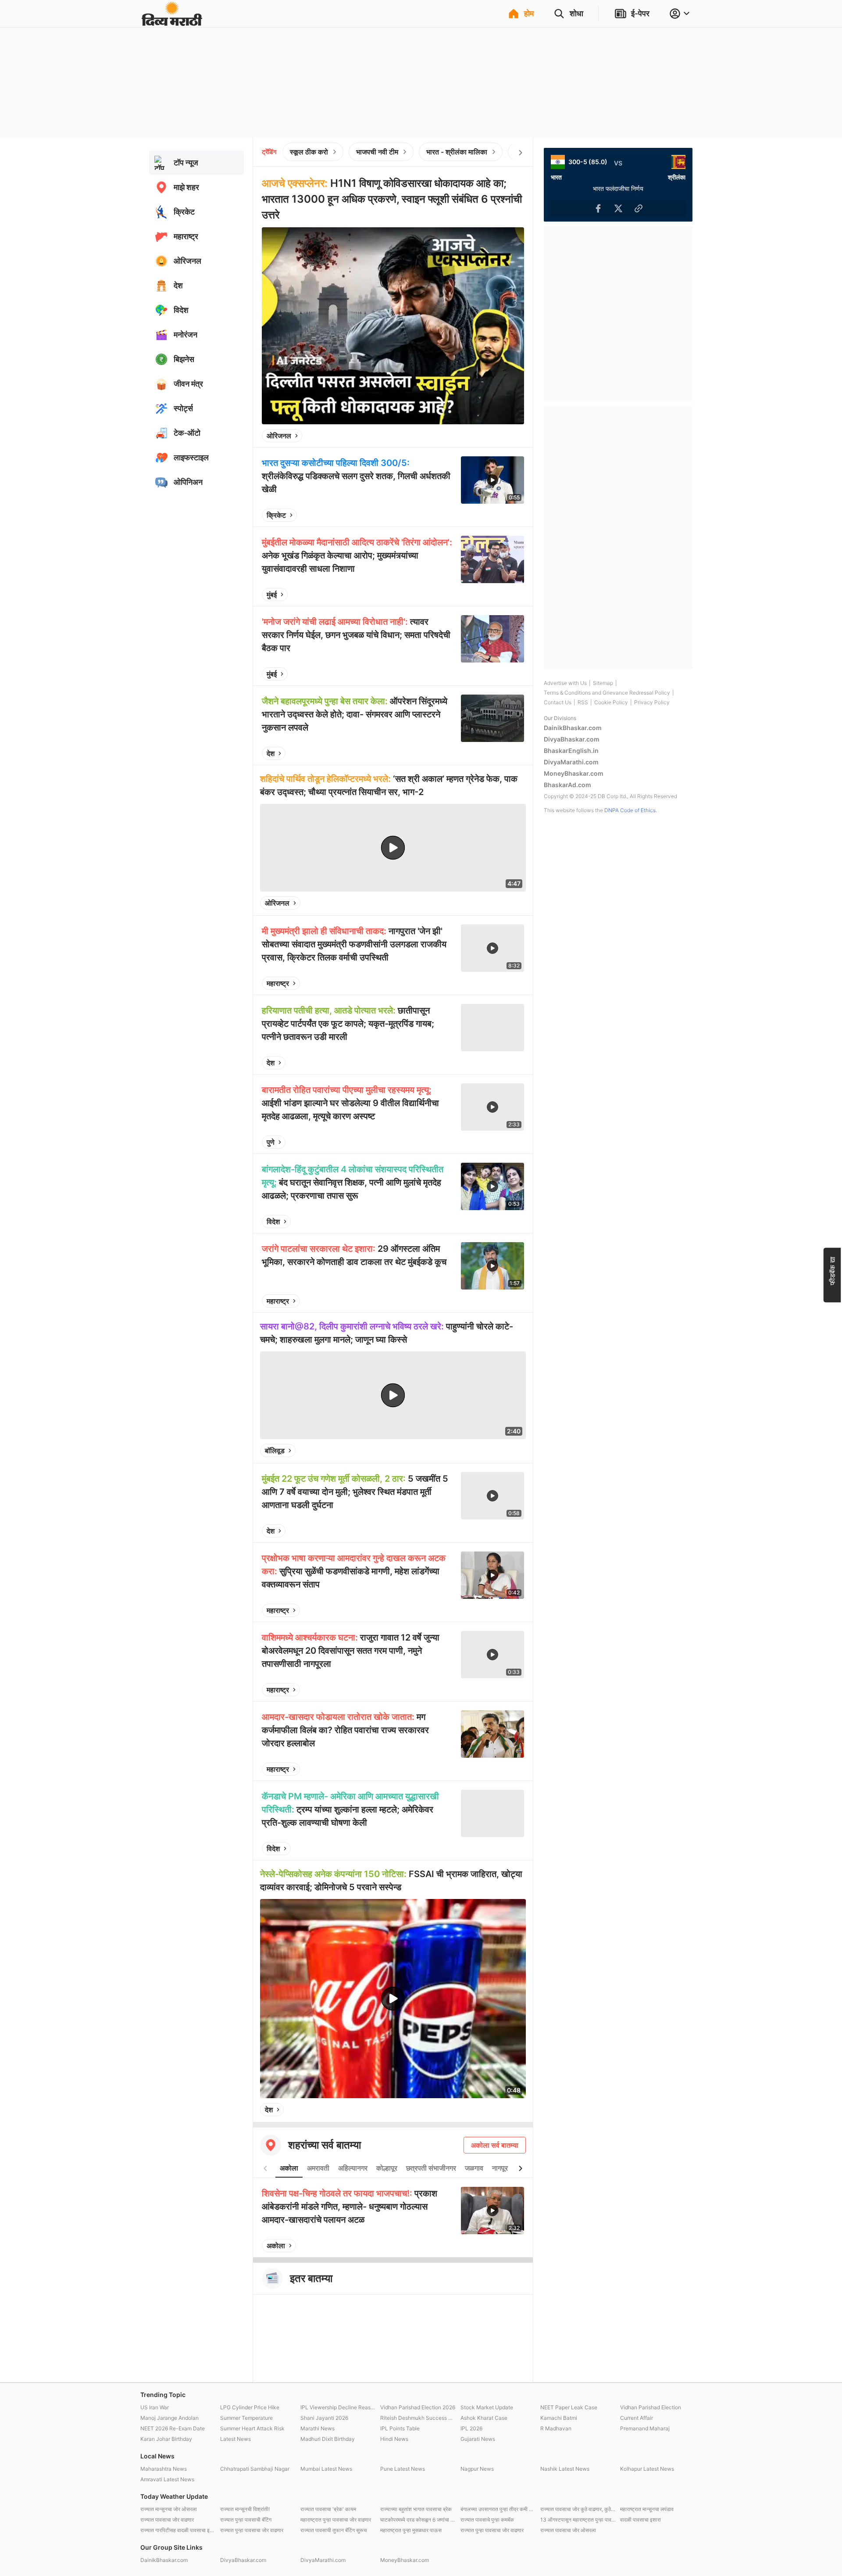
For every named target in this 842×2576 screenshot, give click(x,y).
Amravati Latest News (167, 2479)
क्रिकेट (276, 515)
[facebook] (474, 436)
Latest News (235, 2439)
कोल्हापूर (387, 2168)
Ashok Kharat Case (484, 2418)
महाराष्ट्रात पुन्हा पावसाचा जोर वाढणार (336, 2520)
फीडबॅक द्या (832, 1270)
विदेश (273, 1222)
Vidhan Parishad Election (651, 2407)
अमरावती (318, 2168)
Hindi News (394, 2439)
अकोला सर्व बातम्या (495, 2145)
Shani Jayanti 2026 (324, 2418)
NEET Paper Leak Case (569, 2407)
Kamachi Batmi (559, 2418)
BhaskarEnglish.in (571, 751)
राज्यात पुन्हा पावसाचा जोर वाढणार (252, 2530)
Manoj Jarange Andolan (169, 2418)
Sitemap (603, 683)
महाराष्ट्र (278, 983)
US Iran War (155, 2407)
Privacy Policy (652, 702)
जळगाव (474, 2168)
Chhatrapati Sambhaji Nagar (255, 2469)
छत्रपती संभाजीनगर (431, 2168)
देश (271, 753)
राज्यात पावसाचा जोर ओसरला (568, 2530)
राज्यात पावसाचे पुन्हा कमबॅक (487, 2520)
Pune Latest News (403, 2469)
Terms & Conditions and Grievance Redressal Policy (607, 693)
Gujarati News (478, 2439)
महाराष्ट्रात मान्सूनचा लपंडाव (647, 2509)
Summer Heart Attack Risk (252, 2428)
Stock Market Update (487, 2407)
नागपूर (500, 2168)
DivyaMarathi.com (571, 762)
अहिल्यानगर (353, 2168)
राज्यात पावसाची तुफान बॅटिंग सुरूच (334, 2530)
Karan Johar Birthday (166, 2439)
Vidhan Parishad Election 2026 (418, 2407)
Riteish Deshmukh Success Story (418, 2418)
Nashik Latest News (565, 2469)
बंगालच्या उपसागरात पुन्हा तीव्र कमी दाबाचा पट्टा (498, 2509)
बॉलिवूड (275, 1451)
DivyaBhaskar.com (572, 739)
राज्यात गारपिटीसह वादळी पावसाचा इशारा (178, 2530)
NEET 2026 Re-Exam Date (173, 2428)
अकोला (289, 2168)
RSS (583, 702)
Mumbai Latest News (326, 2469)
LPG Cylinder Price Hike (250, 2407)
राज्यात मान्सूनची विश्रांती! (245, 2509)
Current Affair (637, 2418)
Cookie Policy (611, 702)
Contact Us (558, 702)
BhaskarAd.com (567, 785)
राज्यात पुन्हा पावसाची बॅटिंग (246, 2520)
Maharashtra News (164, 2469)
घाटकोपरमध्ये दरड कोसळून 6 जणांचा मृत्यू (418, 2520)
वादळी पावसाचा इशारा (640, 2520)
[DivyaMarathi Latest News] (172, 22)
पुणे (271, 1142)
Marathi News (318, 2428)
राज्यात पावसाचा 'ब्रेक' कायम (328, 2509)
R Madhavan (556, 2428)
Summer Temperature (246, 2418)
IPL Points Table (400, 2428)
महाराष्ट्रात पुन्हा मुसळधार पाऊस (411, 2530)
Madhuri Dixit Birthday (328, 2439)
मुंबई (272, 595)
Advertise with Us (565, 683)
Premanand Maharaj (645, 2428)
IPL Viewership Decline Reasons (338, 2407)
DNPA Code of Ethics (630, 810)
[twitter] (494, 436)
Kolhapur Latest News (647, 2469)
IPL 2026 (471, 2428)
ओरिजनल (279, 436)
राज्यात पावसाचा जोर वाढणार (167, 2520)
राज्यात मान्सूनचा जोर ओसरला (169, 2509)
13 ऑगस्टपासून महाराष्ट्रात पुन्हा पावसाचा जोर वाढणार (578, 2520)
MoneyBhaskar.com (574, 773)
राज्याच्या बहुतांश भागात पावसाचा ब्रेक (416, 2509)
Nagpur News (477, 2469)
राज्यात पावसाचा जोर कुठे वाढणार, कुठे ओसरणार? (578, 2509)
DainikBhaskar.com (573, 728)
